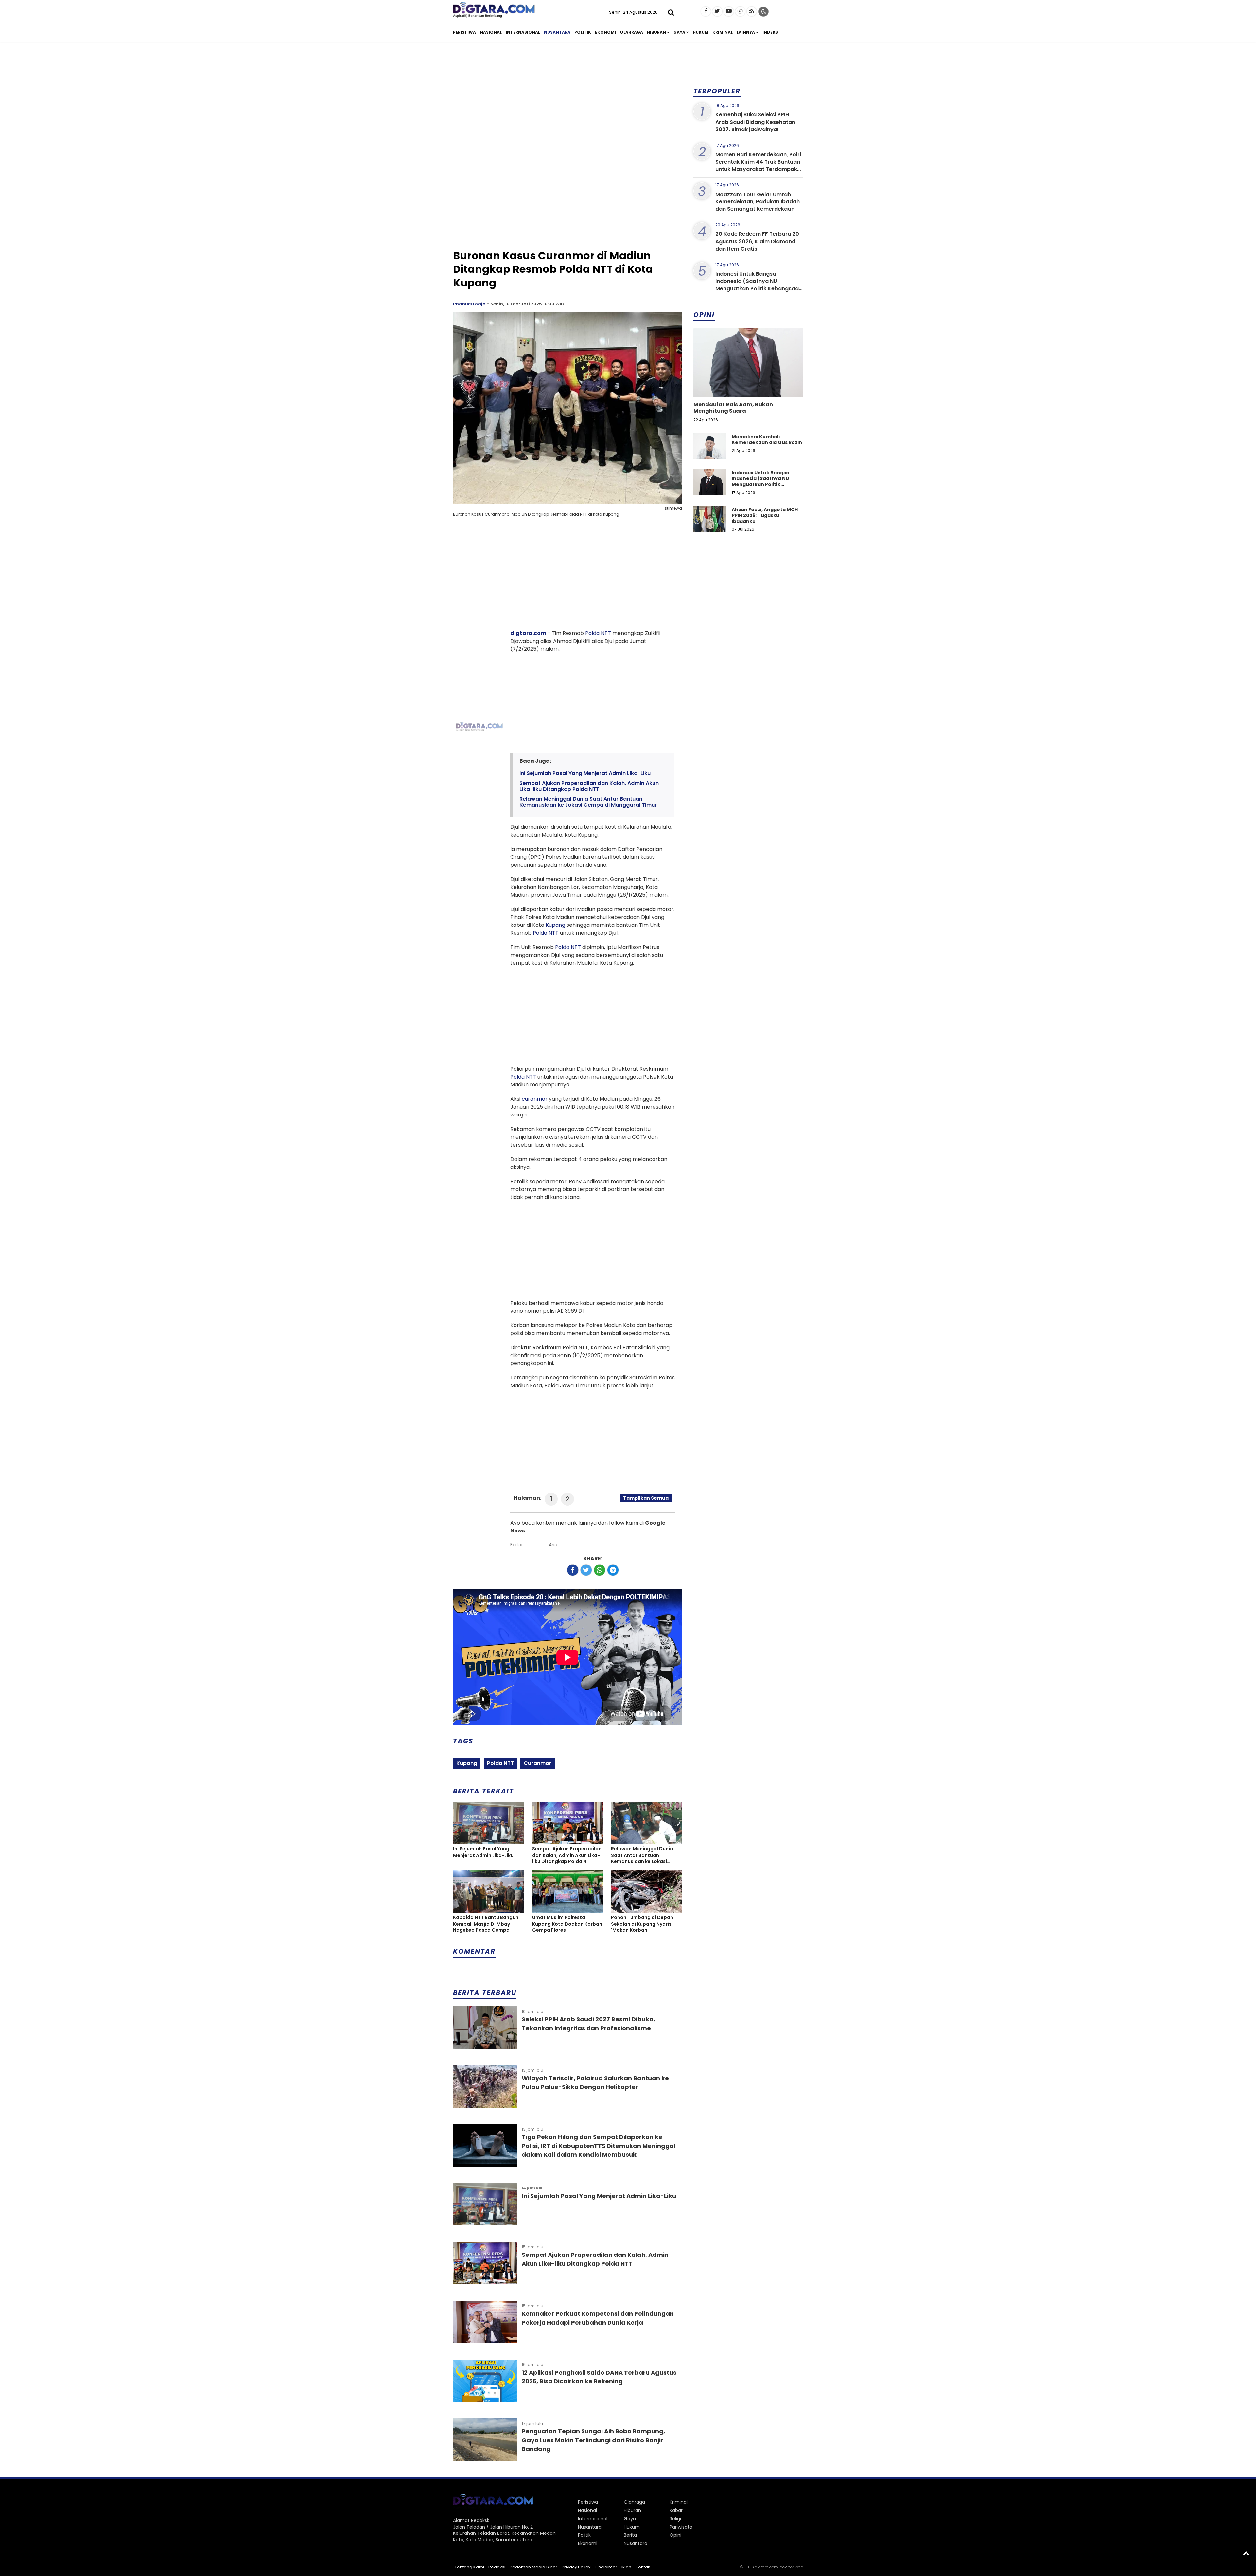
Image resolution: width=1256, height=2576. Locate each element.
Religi (675, 2519)
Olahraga (631, 32)
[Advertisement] (628, 97)
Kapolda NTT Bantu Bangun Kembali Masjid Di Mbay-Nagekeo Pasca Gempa (486, 1924)
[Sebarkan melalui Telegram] (613, 1570)
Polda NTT (598, 633)
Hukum (701, 32)
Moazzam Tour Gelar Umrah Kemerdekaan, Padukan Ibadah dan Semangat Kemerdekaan (758, 202)
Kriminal (723, 32)
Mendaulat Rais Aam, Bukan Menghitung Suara (733, 408)
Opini (675, 2535)
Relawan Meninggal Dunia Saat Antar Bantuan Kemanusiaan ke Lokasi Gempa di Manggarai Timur (588, 802)
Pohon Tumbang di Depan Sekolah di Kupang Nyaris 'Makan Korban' (642, 1924)
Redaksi (497, 2567)
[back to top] (1246, 2553)
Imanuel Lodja (469, 304)
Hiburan (656, 32)
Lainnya (746, 32)
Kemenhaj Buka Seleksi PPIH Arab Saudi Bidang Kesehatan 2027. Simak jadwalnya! (755, 122)
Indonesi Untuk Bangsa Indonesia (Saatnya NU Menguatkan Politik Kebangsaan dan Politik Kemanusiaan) (759, 285)
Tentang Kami (469, 2567)
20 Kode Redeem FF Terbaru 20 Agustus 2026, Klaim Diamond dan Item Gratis (757, 241)
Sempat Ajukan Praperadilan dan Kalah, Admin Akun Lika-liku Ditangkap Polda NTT (589, 786)
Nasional (491, 32)
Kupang (555, 925)
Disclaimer (606, 2567)
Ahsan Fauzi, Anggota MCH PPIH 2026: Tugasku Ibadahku (765, 515)
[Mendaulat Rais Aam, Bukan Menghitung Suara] (748, 385)
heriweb (795, 2567)
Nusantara (557, 32)
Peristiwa (464, 32)
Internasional (523, 32)
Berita (630, 2535)
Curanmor (538, 1763)
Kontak (643, 2567)
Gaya (679, 32)
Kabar (676, 2510)
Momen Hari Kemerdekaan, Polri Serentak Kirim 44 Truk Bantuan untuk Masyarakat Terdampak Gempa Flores (758, 165)
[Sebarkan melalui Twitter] (586, 1570)
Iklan (626, 2567)
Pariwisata (681, 2527)
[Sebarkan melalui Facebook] (573, 1570)
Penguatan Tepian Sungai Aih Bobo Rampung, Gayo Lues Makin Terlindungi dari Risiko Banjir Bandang (593, 2440)
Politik (583, 32)
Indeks (770, 32)
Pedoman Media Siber (533, 2567)
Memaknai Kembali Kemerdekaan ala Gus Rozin (767, 440)
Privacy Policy (576, 2567)
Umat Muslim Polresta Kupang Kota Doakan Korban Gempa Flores (567, 1924)
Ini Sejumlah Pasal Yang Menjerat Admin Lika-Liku (585, 773)
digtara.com (528, 633)
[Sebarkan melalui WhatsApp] (600, 1570)
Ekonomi (605, 32)
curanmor (535, 1099)
